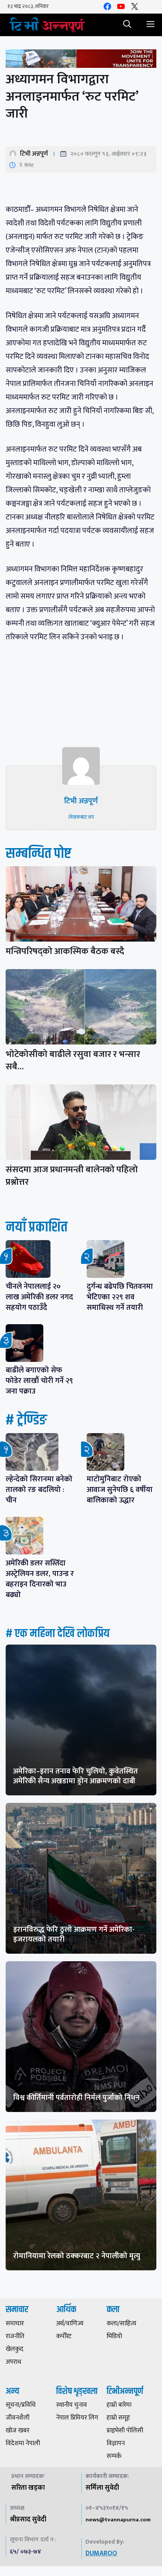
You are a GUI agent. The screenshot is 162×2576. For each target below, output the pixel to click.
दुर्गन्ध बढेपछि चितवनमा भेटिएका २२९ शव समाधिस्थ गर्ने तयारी (120, 1297)
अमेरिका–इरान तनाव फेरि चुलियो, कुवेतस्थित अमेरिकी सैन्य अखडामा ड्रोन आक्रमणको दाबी (76, 1776)
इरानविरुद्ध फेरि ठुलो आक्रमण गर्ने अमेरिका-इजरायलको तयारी (74, 1934)
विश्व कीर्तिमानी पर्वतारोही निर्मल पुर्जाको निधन (76, 2098)
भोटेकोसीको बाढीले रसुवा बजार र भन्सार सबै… (73, 1061)
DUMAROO (101, 2553)
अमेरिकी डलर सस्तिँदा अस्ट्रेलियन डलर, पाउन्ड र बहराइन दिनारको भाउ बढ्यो (40, 1579)
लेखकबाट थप (81, 817)
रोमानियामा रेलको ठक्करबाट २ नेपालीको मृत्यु (77, 2256)
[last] (81, 60)
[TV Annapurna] (47, 25)
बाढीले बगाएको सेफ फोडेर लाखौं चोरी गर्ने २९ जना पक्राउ (39, 1381)
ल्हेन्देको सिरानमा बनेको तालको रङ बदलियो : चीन (39, 1490)
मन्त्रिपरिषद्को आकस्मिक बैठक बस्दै (65, 951)
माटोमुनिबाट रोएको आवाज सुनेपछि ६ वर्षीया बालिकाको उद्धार (120, 1490)
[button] (127, 25)
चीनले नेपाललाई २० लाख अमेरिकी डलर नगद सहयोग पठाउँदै (39, 1297)
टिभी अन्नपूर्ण (34, 154)
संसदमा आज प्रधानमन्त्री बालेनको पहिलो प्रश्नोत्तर (72, 1176)
